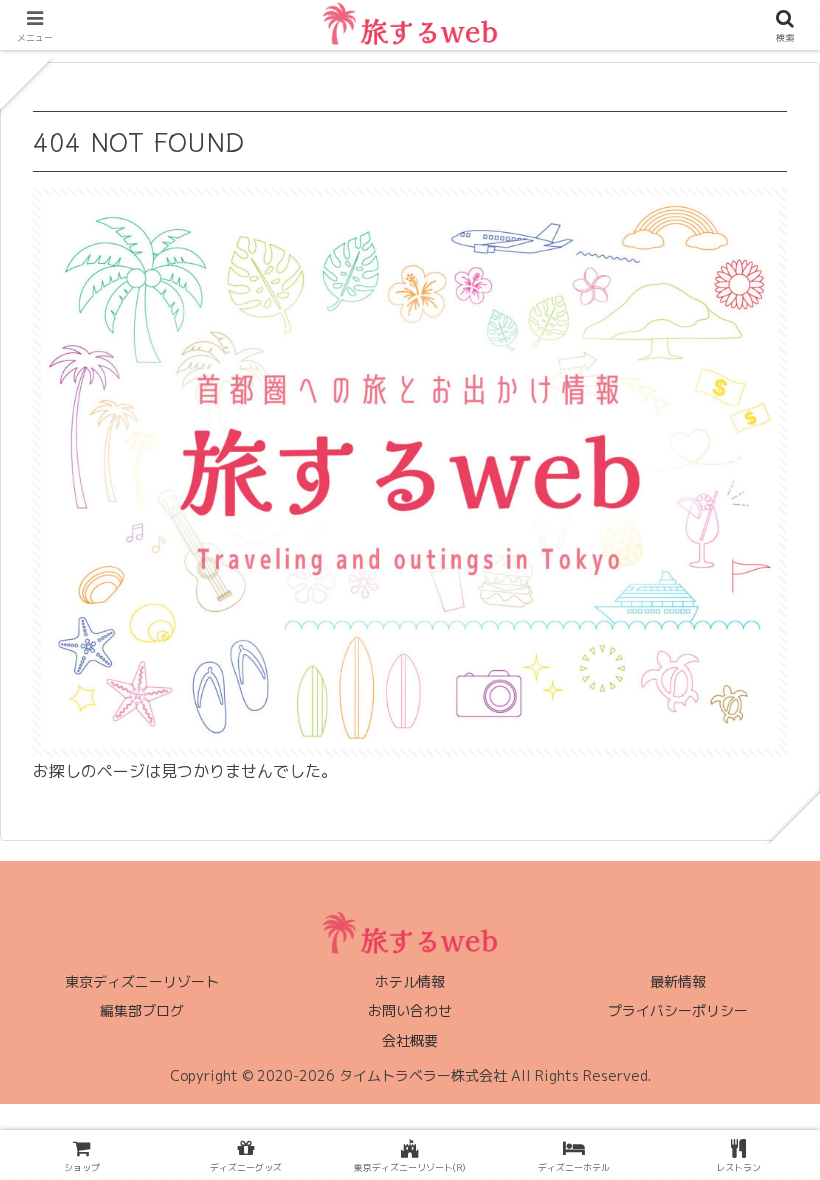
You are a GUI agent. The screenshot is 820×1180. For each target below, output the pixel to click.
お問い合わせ (410, 1010)
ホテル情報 (410, 981)
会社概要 (410, 1040)
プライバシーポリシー (678, 1010)
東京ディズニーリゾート (142, 981)
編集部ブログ (142, 1010)
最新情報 (678, 981)
